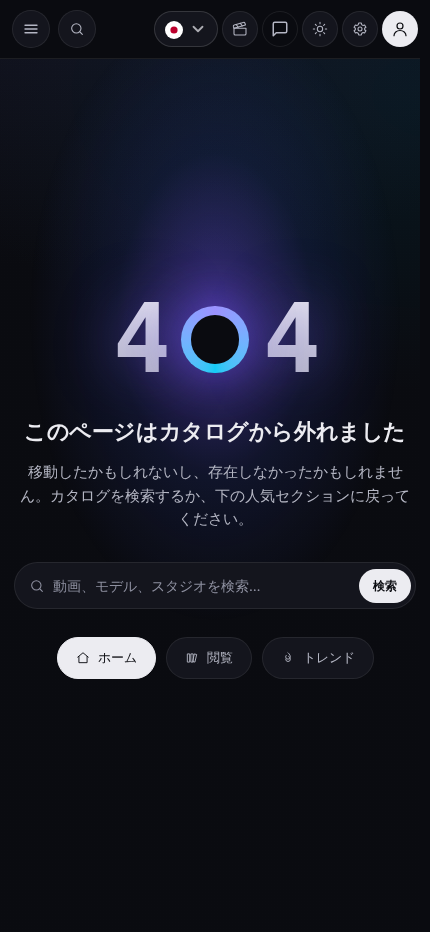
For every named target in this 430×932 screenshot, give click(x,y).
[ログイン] (390, 29)
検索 (375, 585)
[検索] (77, 29)
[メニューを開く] (31, 29)
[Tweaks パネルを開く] (350, 29)
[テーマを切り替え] (310, 29)
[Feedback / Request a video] (270, 29)
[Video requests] (230, 29)
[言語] (176, 29)
